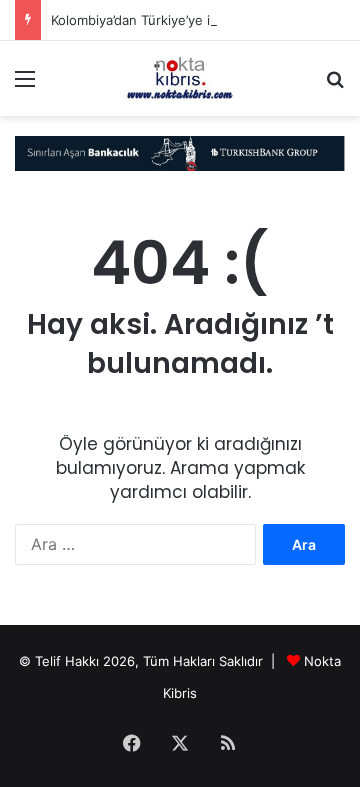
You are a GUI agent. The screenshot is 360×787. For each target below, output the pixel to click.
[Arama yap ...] (335, 85)
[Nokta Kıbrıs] (180, 78)
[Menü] (25, 85)
